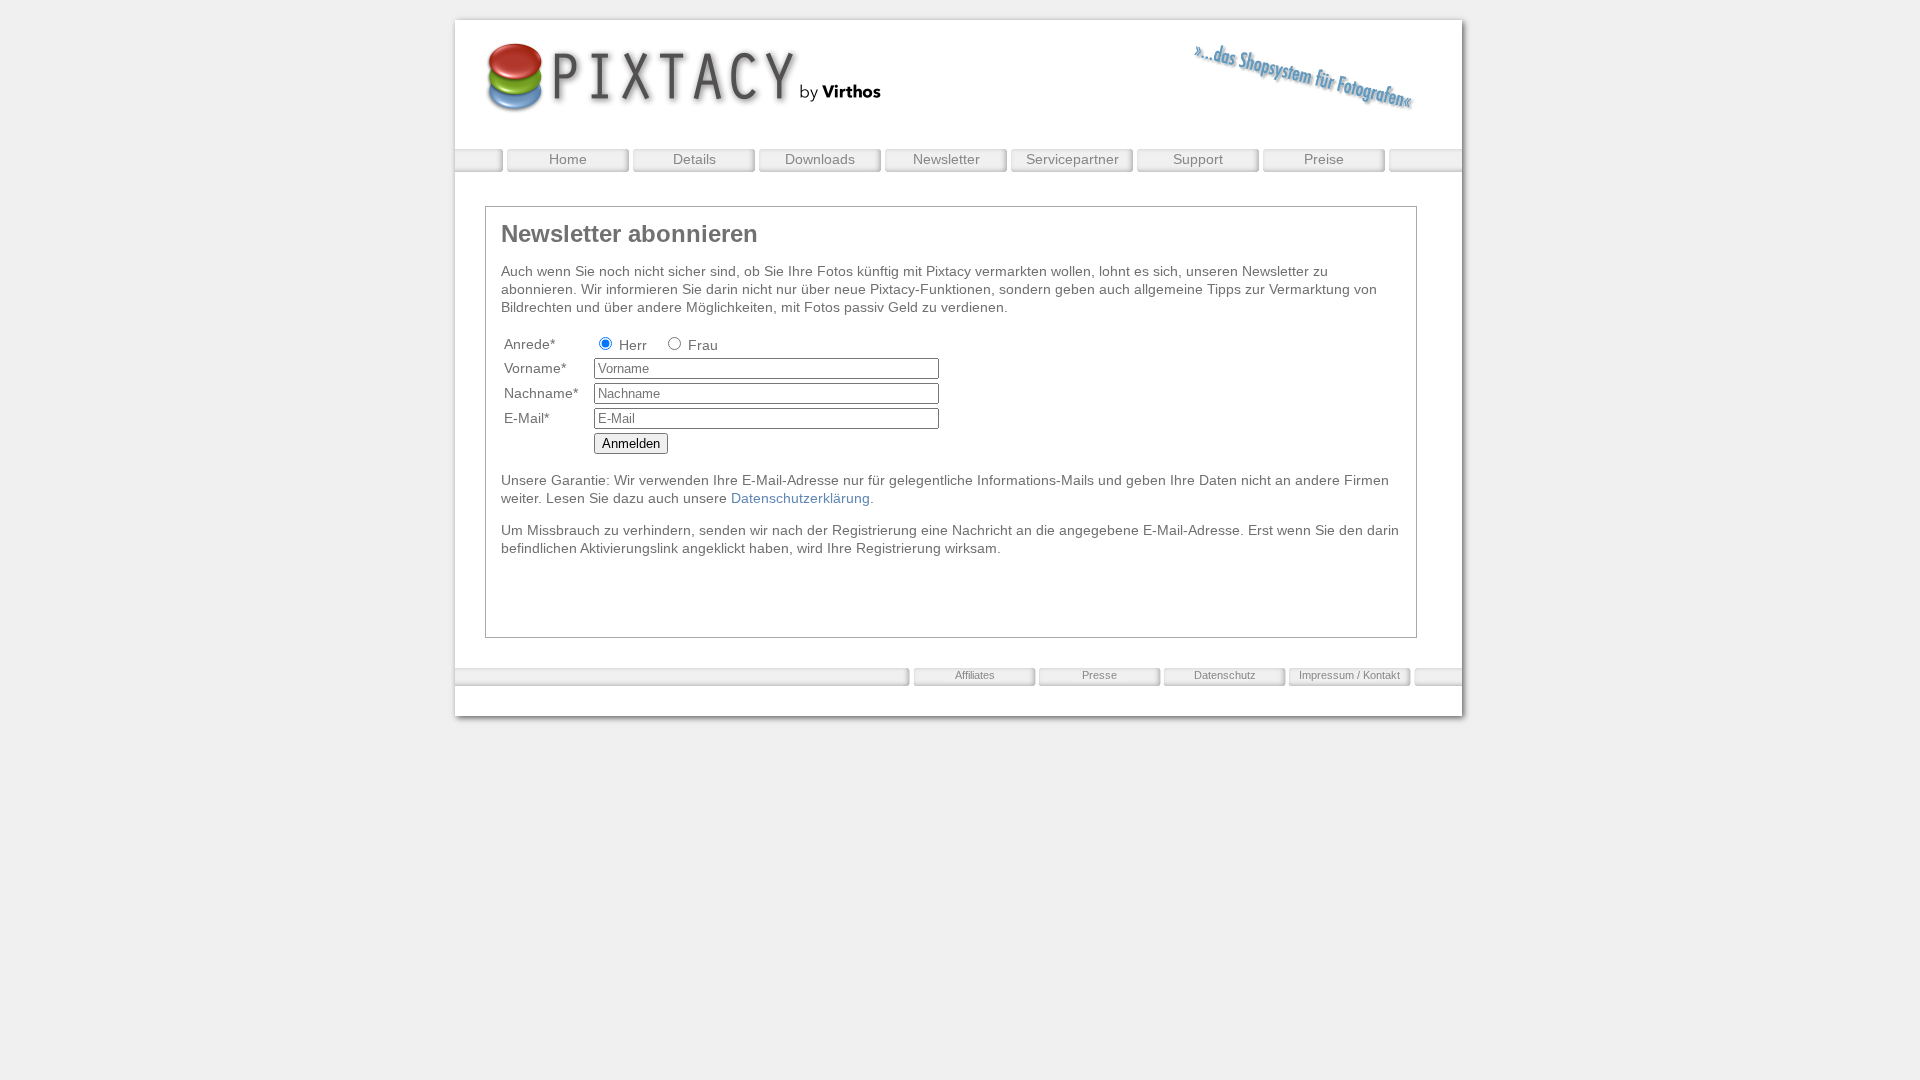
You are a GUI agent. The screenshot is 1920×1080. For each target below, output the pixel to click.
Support (1198, 159)
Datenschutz (1225, 675)
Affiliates (975, 675)
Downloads (820, 159)
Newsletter (946, 159)
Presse (1099, 675)
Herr (633, 345)
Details (694, 159)
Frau (703, 345)
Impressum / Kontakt (1349, 675)
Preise (1324, 159)
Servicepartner (1072, 159)
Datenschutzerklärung (800, 498)
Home (568, 159)
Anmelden (631, 443)
